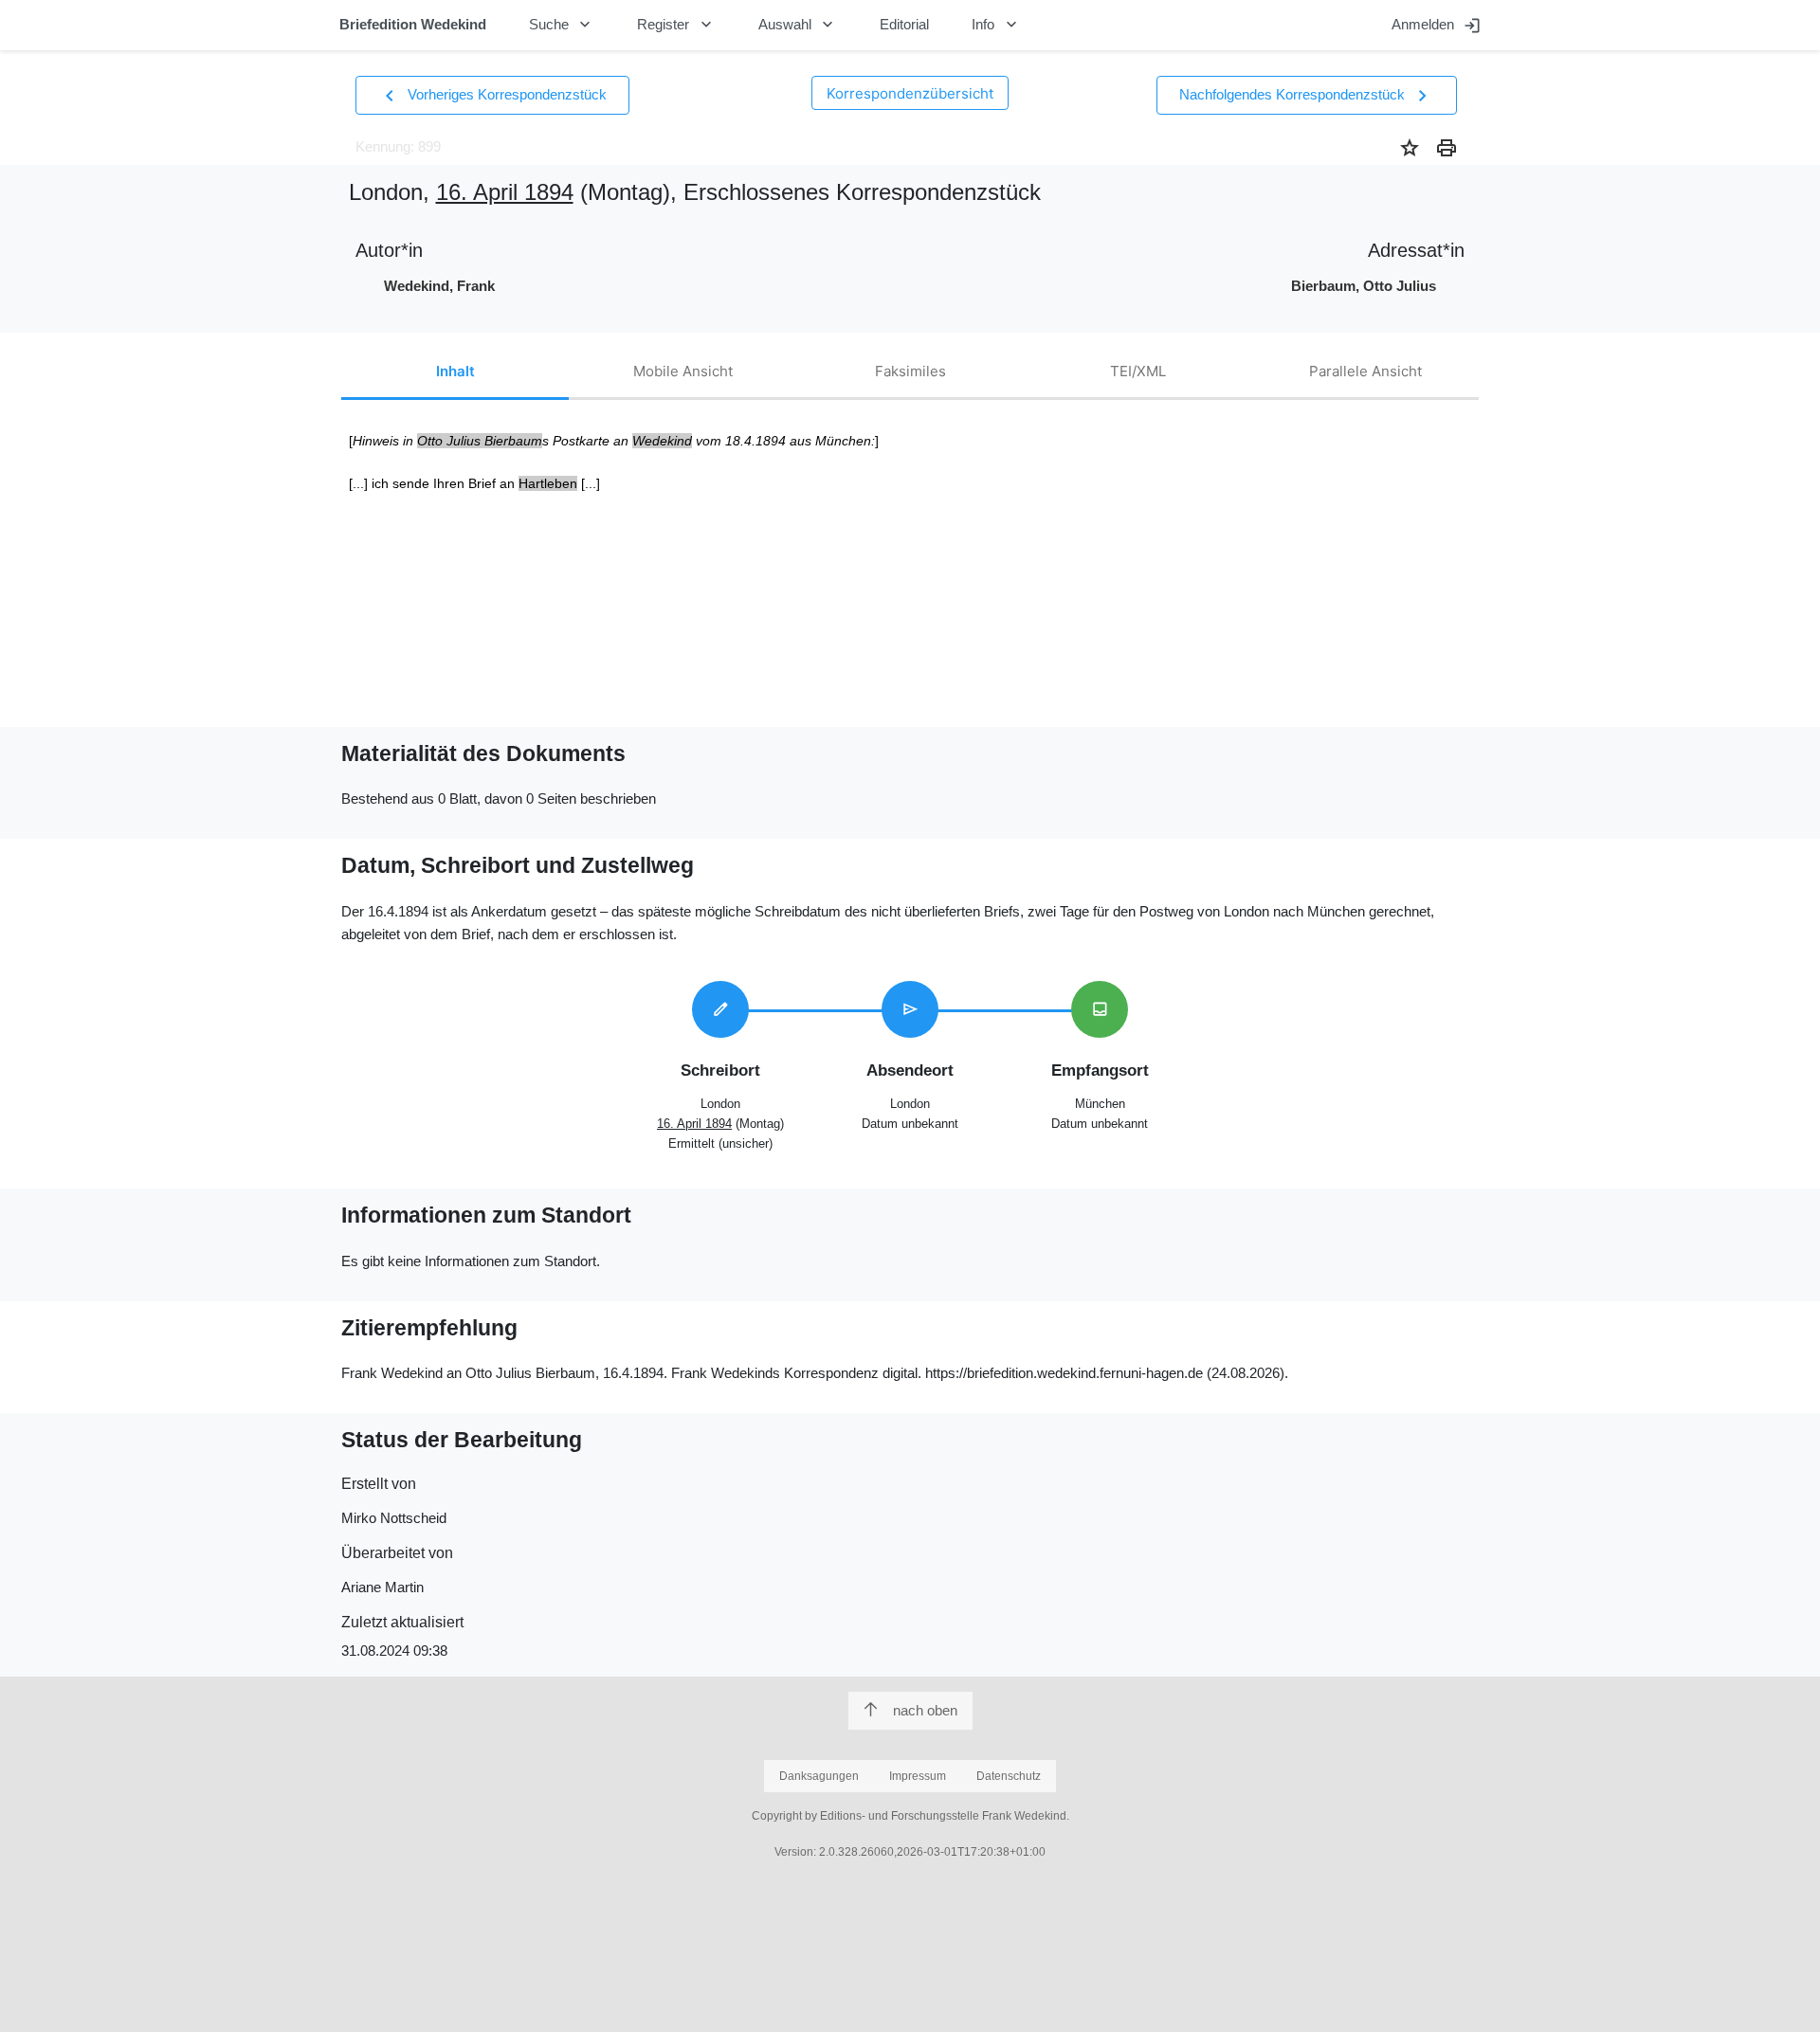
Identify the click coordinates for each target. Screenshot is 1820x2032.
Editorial (904, 24)
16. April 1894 (505, 192)
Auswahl (798, 25)
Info (996, 25)
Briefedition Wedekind (413, 24)
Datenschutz (1009, 1776)
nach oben (925, 1710)
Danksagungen (819, 1776)
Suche (562, 25)
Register (676, 25)
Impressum (918, 1776)
